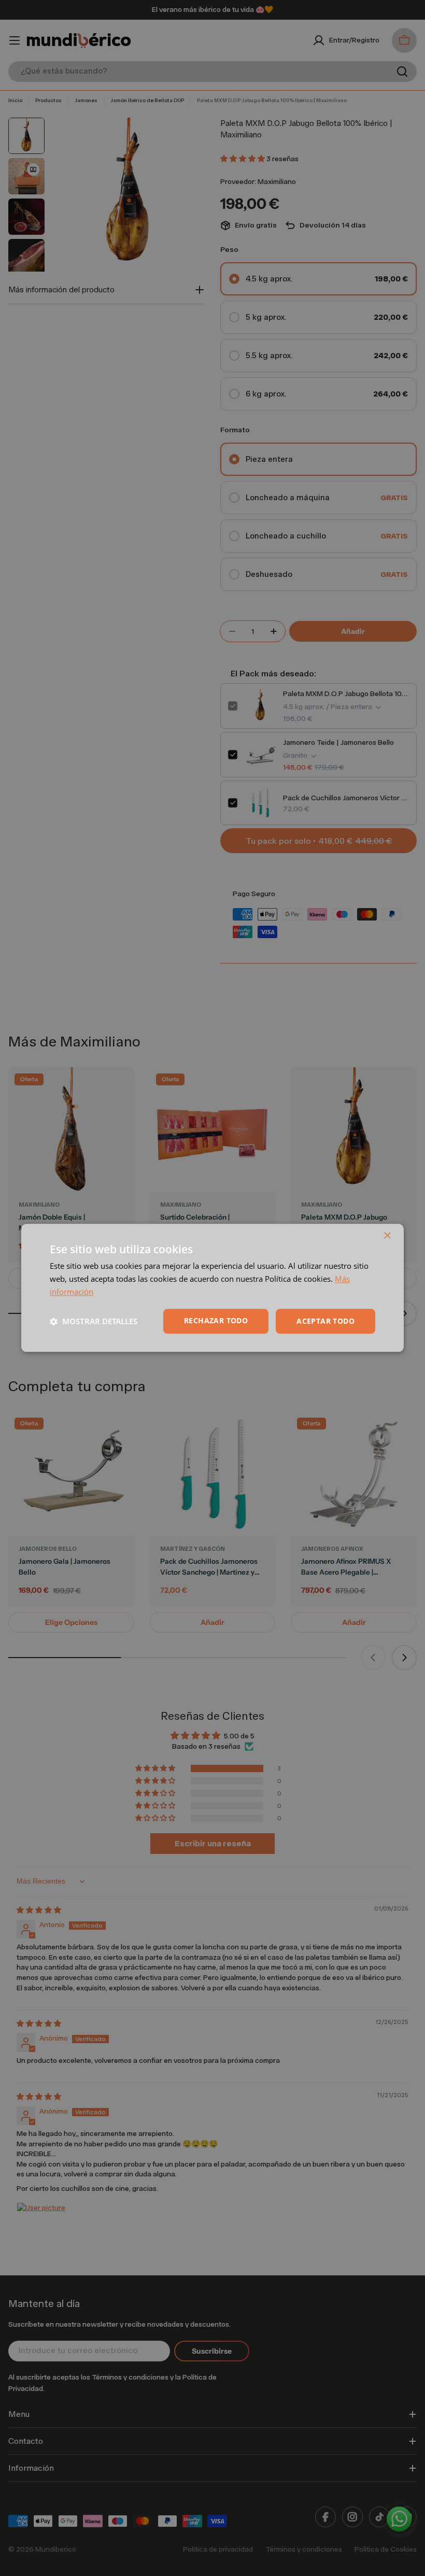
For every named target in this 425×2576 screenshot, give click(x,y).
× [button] (387, 1236)
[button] (94, 1321)
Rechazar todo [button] (216, 1320)
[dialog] (212, 1288)
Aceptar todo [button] (325, 1321)
